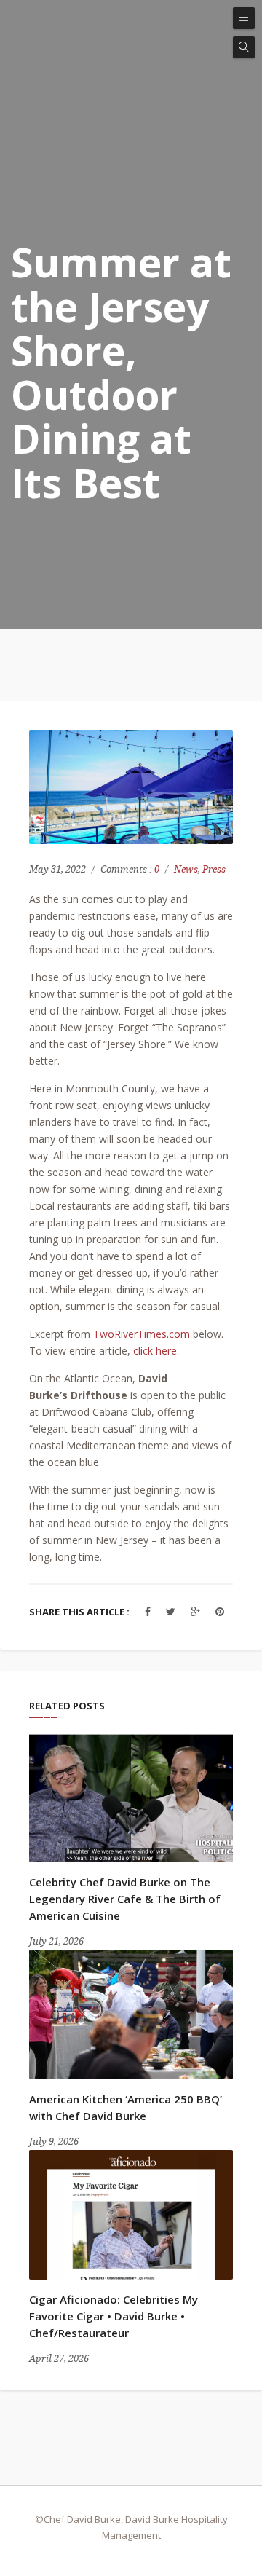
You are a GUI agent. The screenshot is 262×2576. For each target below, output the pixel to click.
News (186, 869)
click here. (156, 1351)
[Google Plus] (195, 1611)
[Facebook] (148, 1611)
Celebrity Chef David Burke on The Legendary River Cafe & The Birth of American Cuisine (125, 1899)
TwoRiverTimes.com (142, 1334)
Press (214, 869)
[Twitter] (171, 1611)
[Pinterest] (220, 1611)
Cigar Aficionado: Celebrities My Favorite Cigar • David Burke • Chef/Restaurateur (114, 2316)
